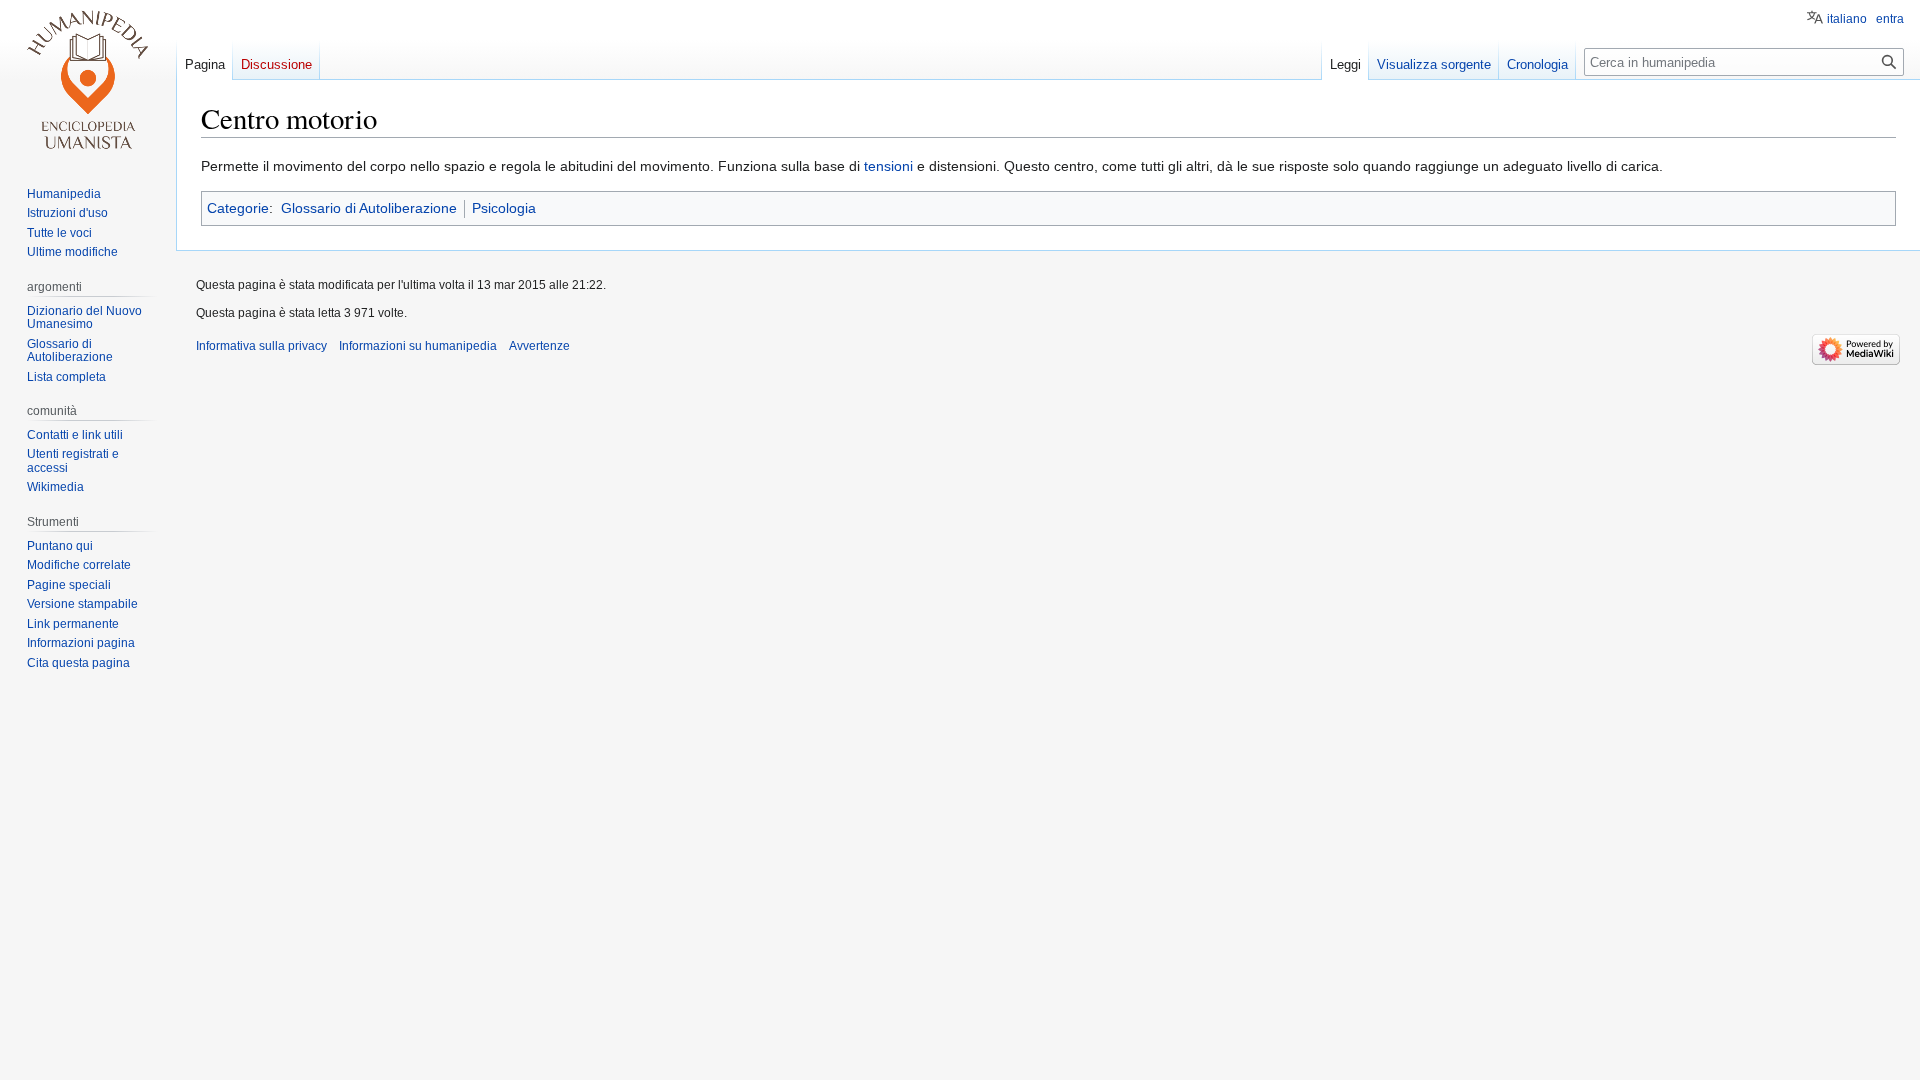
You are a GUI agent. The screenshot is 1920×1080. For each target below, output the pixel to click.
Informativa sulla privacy (261, 346)
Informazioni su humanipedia (418, 346)
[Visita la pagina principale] (88, 80)
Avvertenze (539, 346)
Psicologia (504, 208)
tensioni (888, 166)
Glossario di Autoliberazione (369, 208)
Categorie (238, 208)
